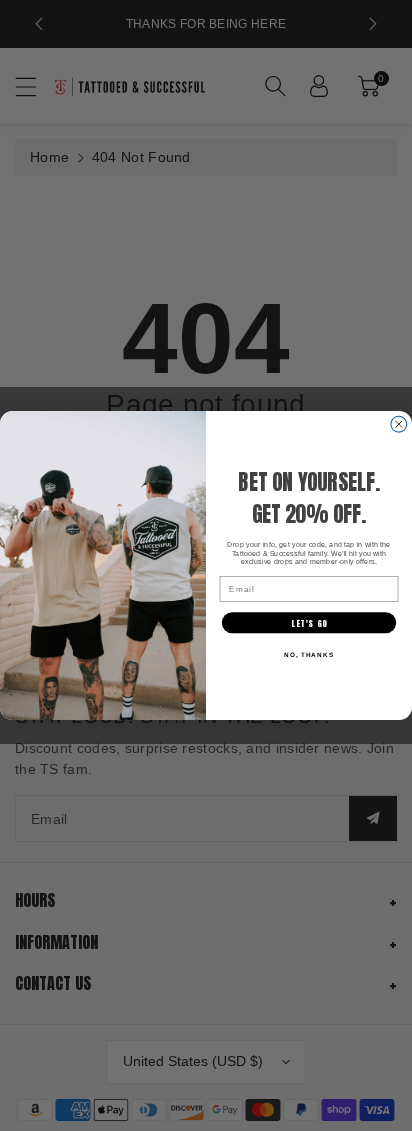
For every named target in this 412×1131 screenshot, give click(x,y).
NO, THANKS (309, 654)
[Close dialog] (399, 424)
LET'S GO (309, 622)
